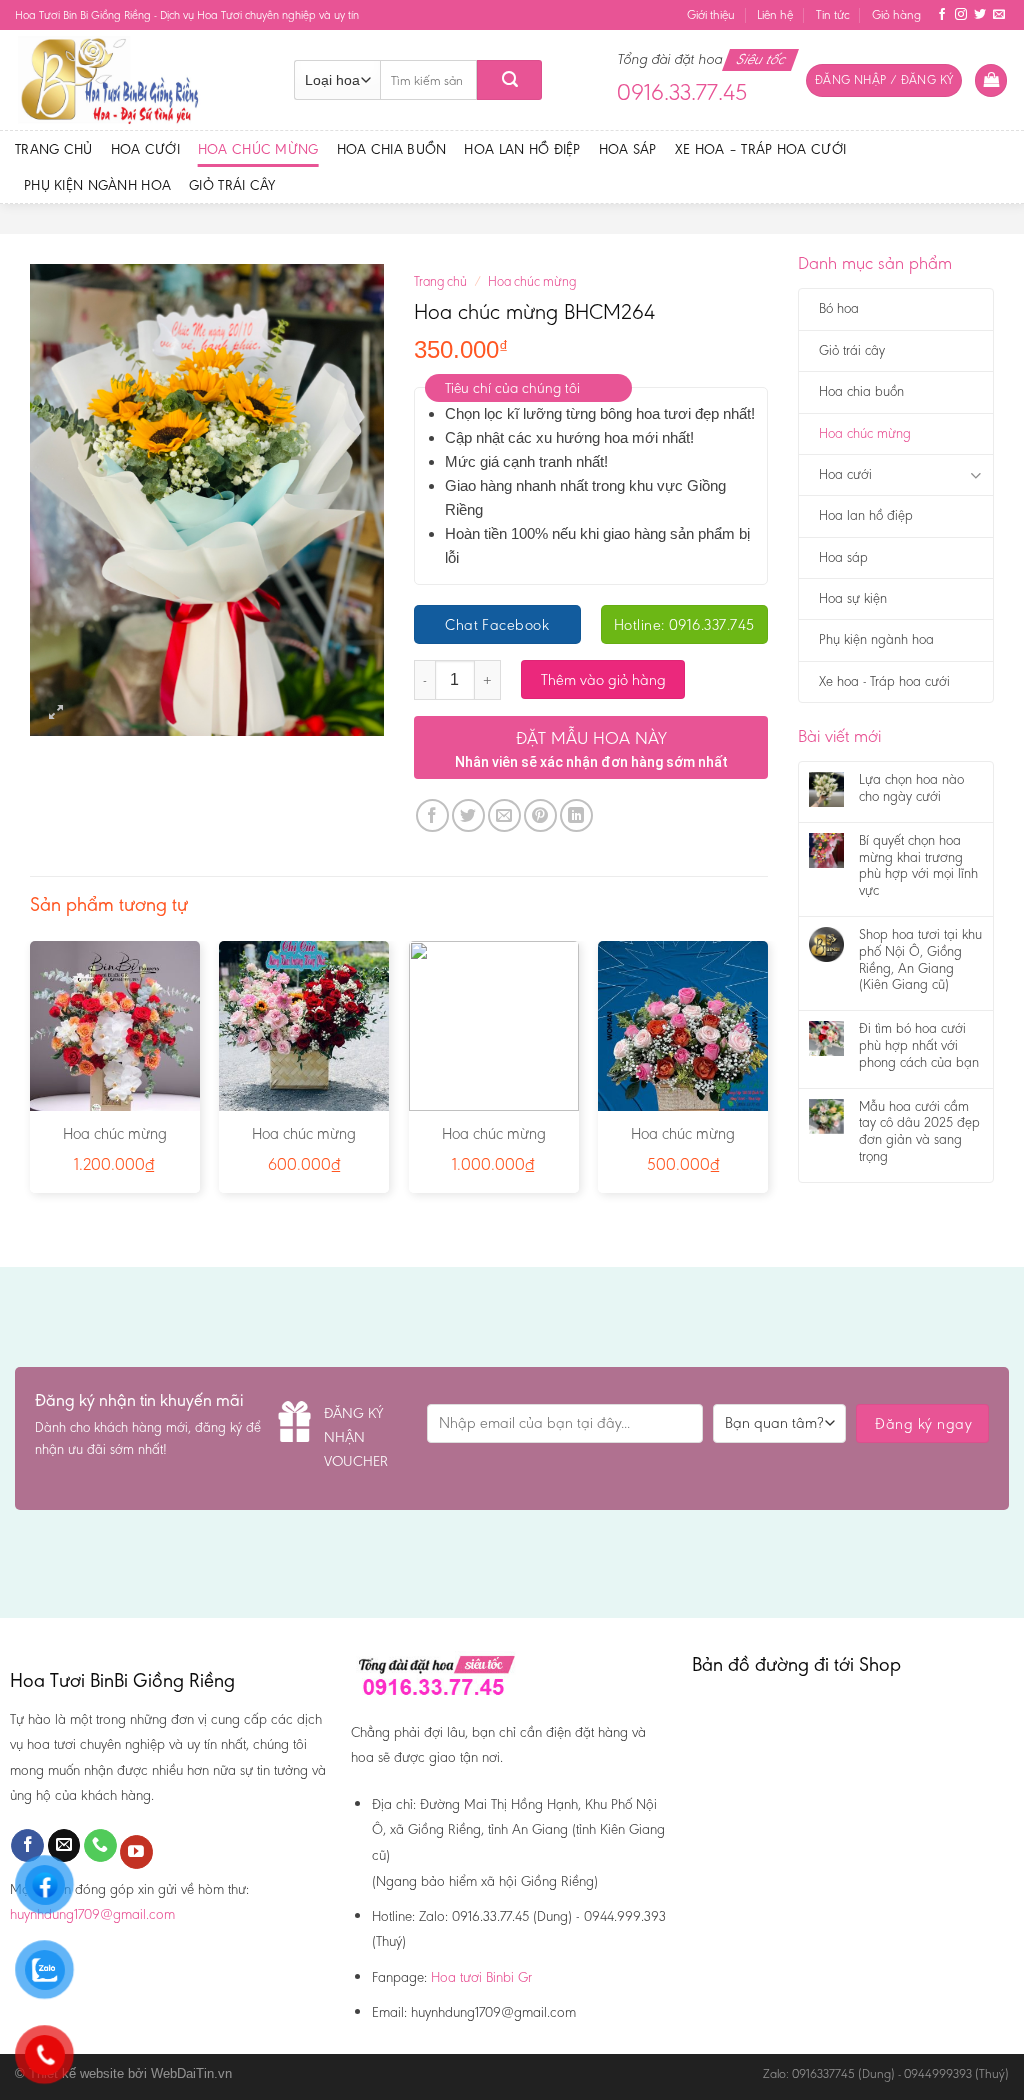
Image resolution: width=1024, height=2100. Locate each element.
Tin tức (833, 14)
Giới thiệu (711, 14)
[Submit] (509, 80)
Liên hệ (775, 14)
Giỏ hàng (896, 14)
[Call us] (100, 1846)
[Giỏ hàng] (991, 80)
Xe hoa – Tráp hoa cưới (760, 149)
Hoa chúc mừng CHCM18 (304, 1144)
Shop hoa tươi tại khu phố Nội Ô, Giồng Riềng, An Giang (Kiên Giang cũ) (920, 960)
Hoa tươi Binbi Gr (481, 1977)
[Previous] (31, 1075)
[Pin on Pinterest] (540, 815)
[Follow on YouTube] (136, 1852)
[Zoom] (56, 712)
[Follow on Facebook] (942, 15)
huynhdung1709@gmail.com (92, 1914)
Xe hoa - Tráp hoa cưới (884, 681)
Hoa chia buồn (392, 149)
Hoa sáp (628, 149)
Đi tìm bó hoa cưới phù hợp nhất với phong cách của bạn (919, 1046)
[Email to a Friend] (504, 815)
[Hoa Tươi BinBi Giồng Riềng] (139, 80)
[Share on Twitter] (468, 815)
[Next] (767, 1075)
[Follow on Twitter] (980, 15)
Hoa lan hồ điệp (522, 149)
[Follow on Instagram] (961, 15)
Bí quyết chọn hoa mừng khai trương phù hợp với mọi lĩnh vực (918, 866)
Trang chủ (54, 149)
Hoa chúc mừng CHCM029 (683, 1144)
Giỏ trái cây (232, 185)
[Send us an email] (999, 15)
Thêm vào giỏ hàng (603, 679)
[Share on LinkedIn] (576, 815)
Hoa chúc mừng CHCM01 (115, 1144)
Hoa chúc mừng (258, 149)
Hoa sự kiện (853, 598)
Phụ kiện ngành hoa (97, 185)
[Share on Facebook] (432, 815)
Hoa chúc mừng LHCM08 (494, 1144)
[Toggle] (975, 475)
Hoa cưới (145, 149)
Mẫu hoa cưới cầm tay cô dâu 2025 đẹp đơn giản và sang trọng (919, 1132)
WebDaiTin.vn (191, 2073)
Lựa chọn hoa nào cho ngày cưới (911, 788)
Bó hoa (839, 308)
